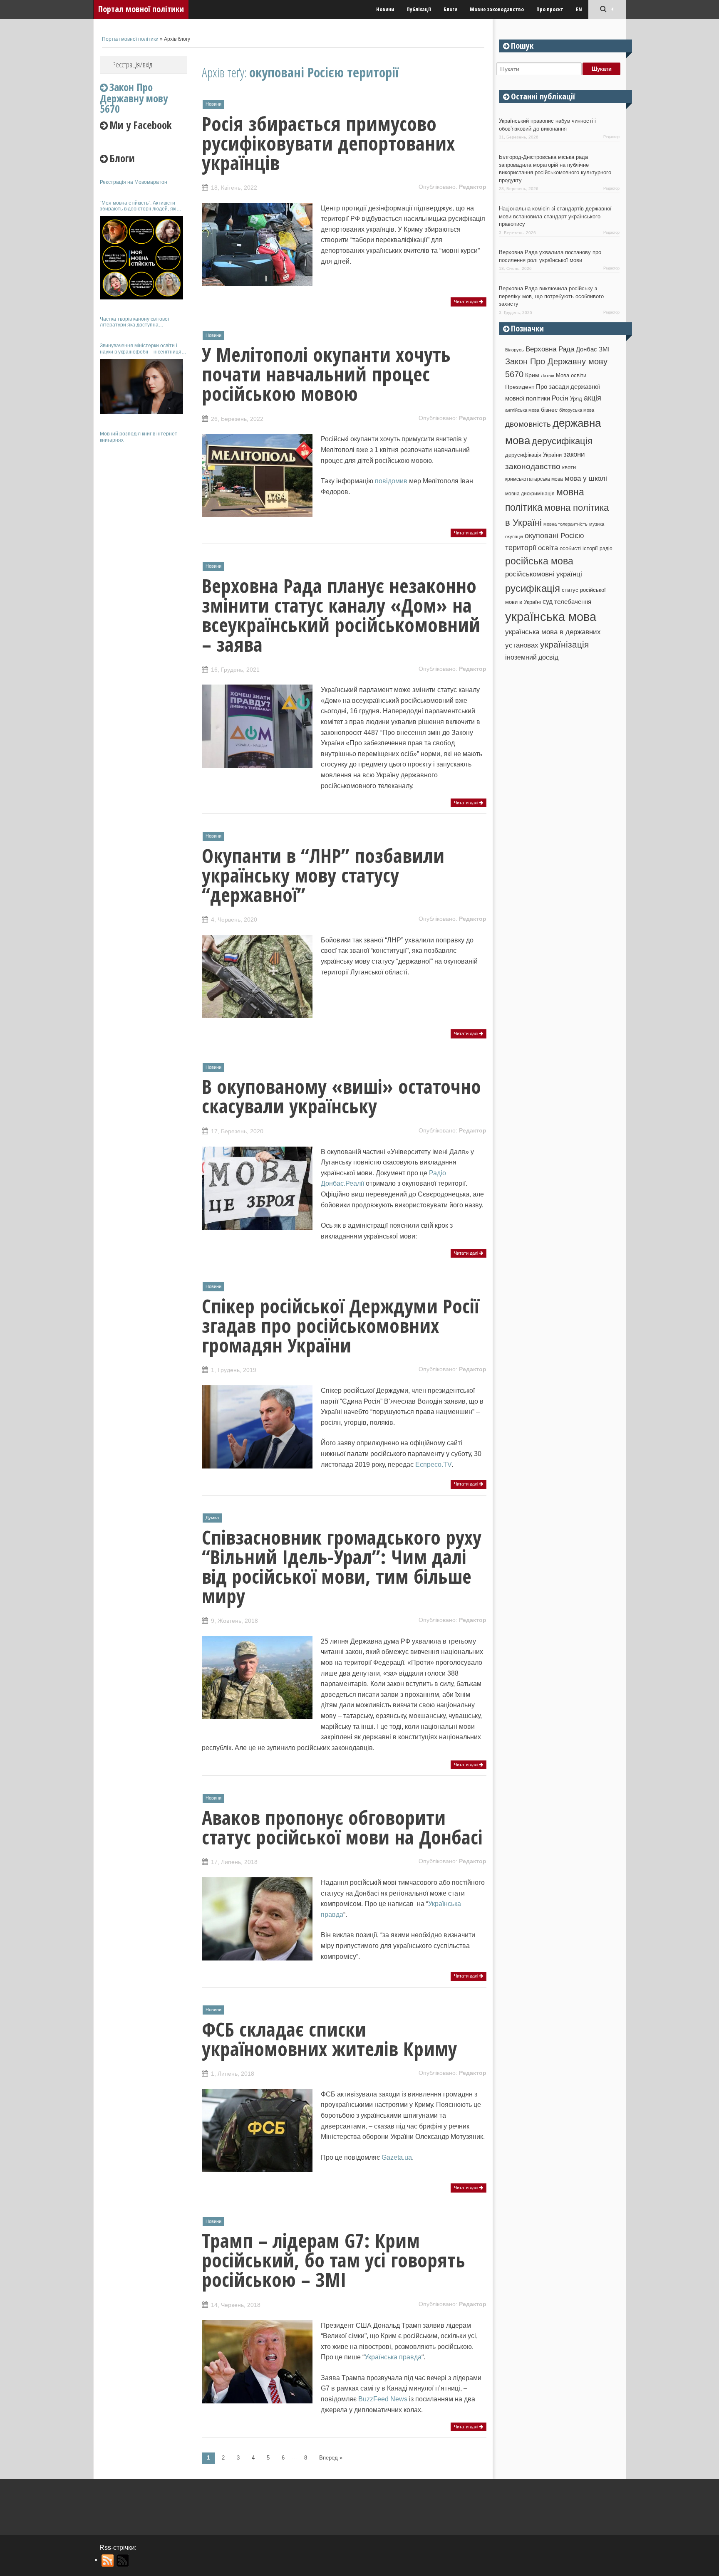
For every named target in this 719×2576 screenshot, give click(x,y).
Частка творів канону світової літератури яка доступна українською (134, 322)
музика (597, 524)
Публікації (419, 9)
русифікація (533, 588)
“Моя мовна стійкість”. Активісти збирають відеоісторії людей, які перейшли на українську (138, 206)
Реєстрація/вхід (132, 64)
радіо (606, 549)
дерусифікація (562, 441)
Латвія (548, 376)
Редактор (473, 187)
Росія (560, 398)
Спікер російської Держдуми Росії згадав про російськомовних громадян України (340, 1325)
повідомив (391, 481)
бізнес (549, 410)
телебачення (573, 602)
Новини (385, 9)
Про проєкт (550, 9)
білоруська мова (577, 410)
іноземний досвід (532, 657)
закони (574, 454)
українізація (564, 644)
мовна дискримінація (530, 493)
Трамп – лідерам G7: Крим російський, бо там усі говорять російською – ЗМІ (333, 2260)
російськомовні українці (544, 574)
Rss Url (108, 2561)
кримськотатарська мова (534, 479)
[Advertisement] (144, 573)
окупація (514, 536)
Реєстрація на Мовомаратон (134, 182)
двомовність (528, 424)
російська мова (539, 561)
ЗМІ (604, 349)
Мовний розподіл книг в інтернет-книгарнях (139, 437)
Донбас (586, 349)
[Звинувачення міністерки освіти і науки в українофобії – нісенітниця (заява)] (141, 387)
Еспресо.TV (433, 1465)
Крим (532, 375)
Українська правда (393, 2357)
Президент (520, 387)
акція (593, 398)
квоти (569, 467)
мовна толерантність (565, 524)
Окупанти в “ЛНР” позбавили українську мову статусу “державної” (323, 875)
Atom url (123, 2561)
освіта (548, 548)
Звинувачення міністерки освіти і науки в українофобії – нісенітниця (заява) (141, 349)
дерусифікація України (533, 455)
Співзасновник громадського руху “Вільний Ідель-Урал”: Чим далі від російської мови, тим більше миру (342, 1566)
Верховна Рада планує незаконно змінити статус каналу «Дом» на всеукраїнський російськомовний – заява (341, 615)
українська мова (551, 617)
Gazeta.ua (397, 2157)
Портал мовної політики (141, 9)
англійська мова (522, 410)
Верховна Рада (550, 349)
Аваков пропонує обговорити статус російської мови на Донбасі (342, 1827)
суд (548, 602)
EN (579, 9)
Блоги (450, 9)
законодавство (533, 466)
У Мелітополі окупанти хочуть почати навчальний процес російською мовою (326, 374)
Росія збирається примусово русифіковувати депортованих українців (328, 143)
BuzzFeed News (383, 2399)
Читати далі (467, 302)
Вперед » (331, 2458)
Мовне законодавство (497, 9)
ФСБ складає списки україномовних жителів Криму (329, 2039)
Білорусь (514, 350)
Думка (212, 1518)
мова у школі (586, 478)
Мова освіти (571, 375)
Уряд (576, 399)
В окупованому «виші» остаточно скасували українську (341, 1096)
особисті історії (579, 548)
